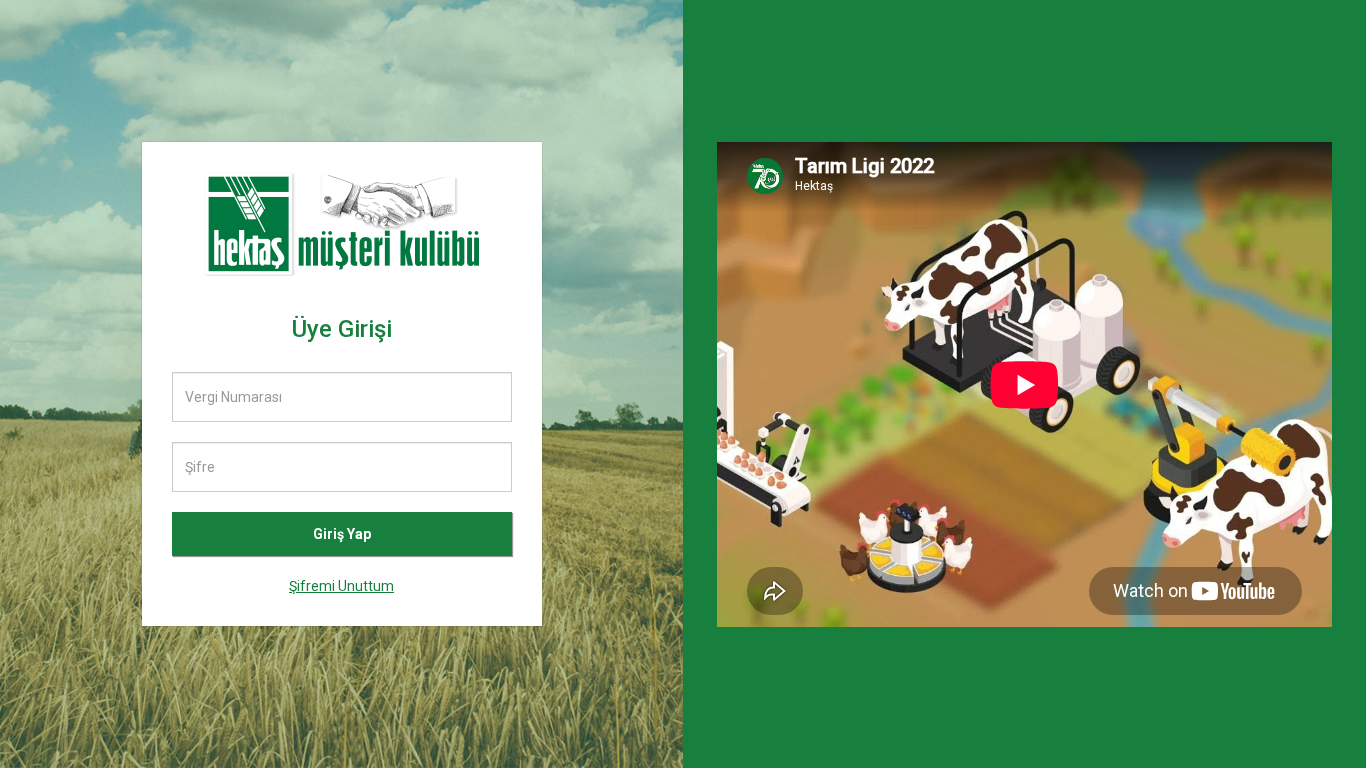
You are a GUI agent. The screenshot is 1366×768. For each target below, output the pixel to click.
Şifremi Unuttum (341, 586)
